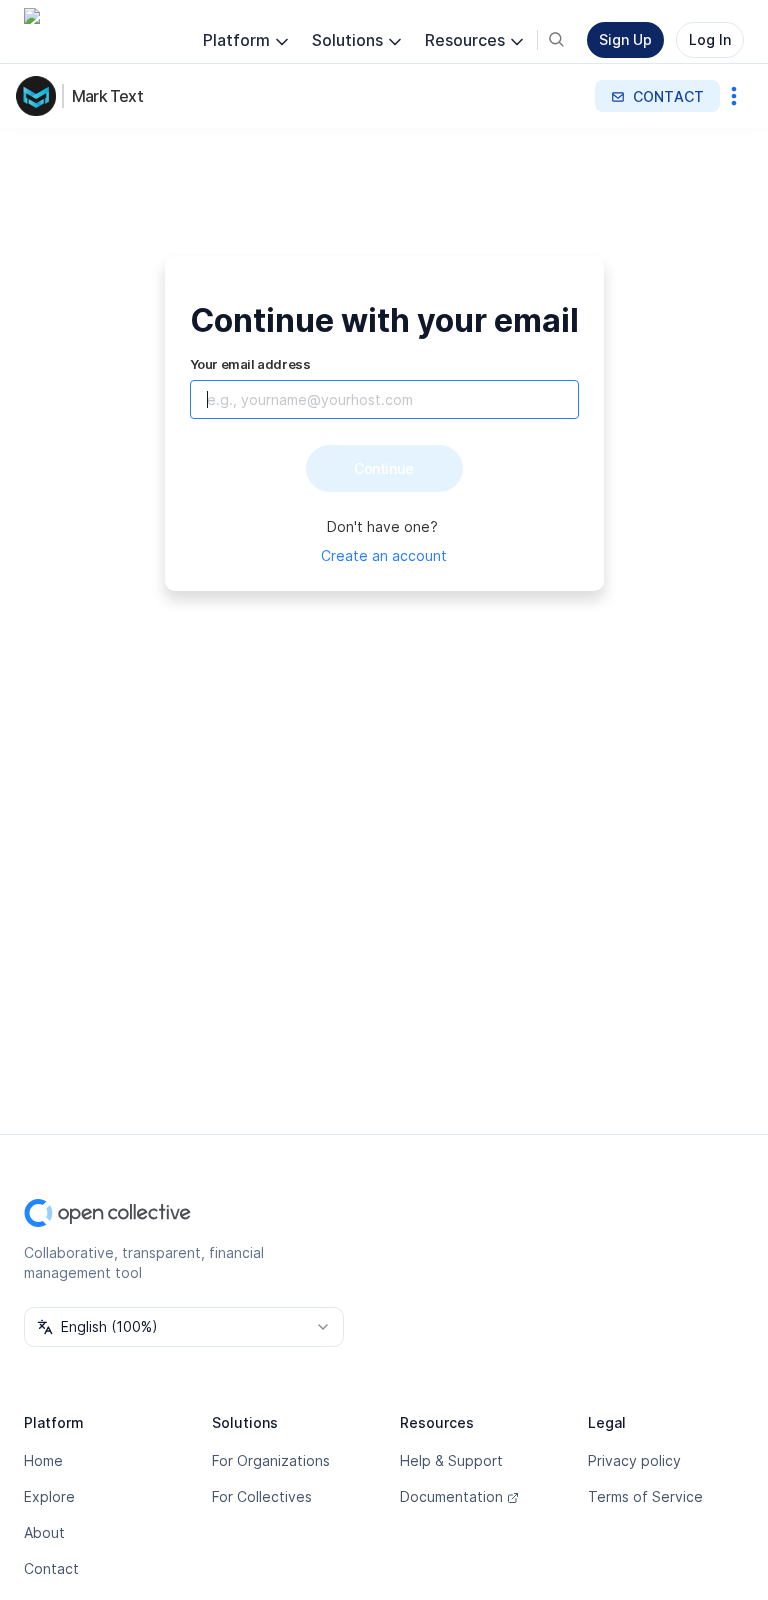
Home (43, 1460)
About (44, 1532)
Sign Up (625, 39)
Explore (49, 1496)
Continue (384, 468)
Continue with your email (384, 320)
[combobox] (184, 1327)
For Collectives (262, 1496)
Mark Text (107, 96)
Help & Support (451, 1460)
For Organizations (271, 1460)
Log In (710, 39)
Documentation (451, 1496)
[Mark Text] (40, 96)
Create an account (384, 555)
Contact (51, 1568)
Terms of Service (645, 1496)
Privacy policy (634, 1460)
